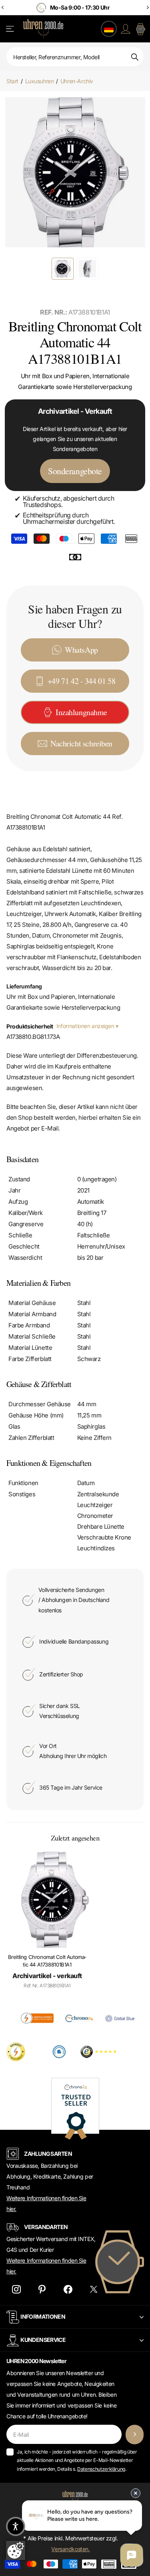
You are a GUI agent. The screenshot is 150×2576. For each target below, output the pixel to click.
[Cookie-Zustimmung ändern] (16, 2550)
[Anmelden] (126, 29)
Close (75, 2317)
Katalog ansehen (11, 29)
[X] (94, 2290)
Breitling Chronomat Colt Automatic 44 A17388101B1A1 (47, 1961)
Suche (135, 57)
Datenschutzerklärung (101, 2469)
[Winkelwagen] (140, 29)
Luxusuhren (40, 81)
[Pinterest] (42, 2290)
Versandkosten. (70, 2549)
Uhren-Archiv (77, 81)
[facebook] (68, 2290)
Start (12, 81)
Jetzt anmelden (135, 2435)
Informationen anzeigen (86, 1026)
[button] (16, 2526)
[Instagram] (16, 2290)
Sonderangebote (75, 471)
